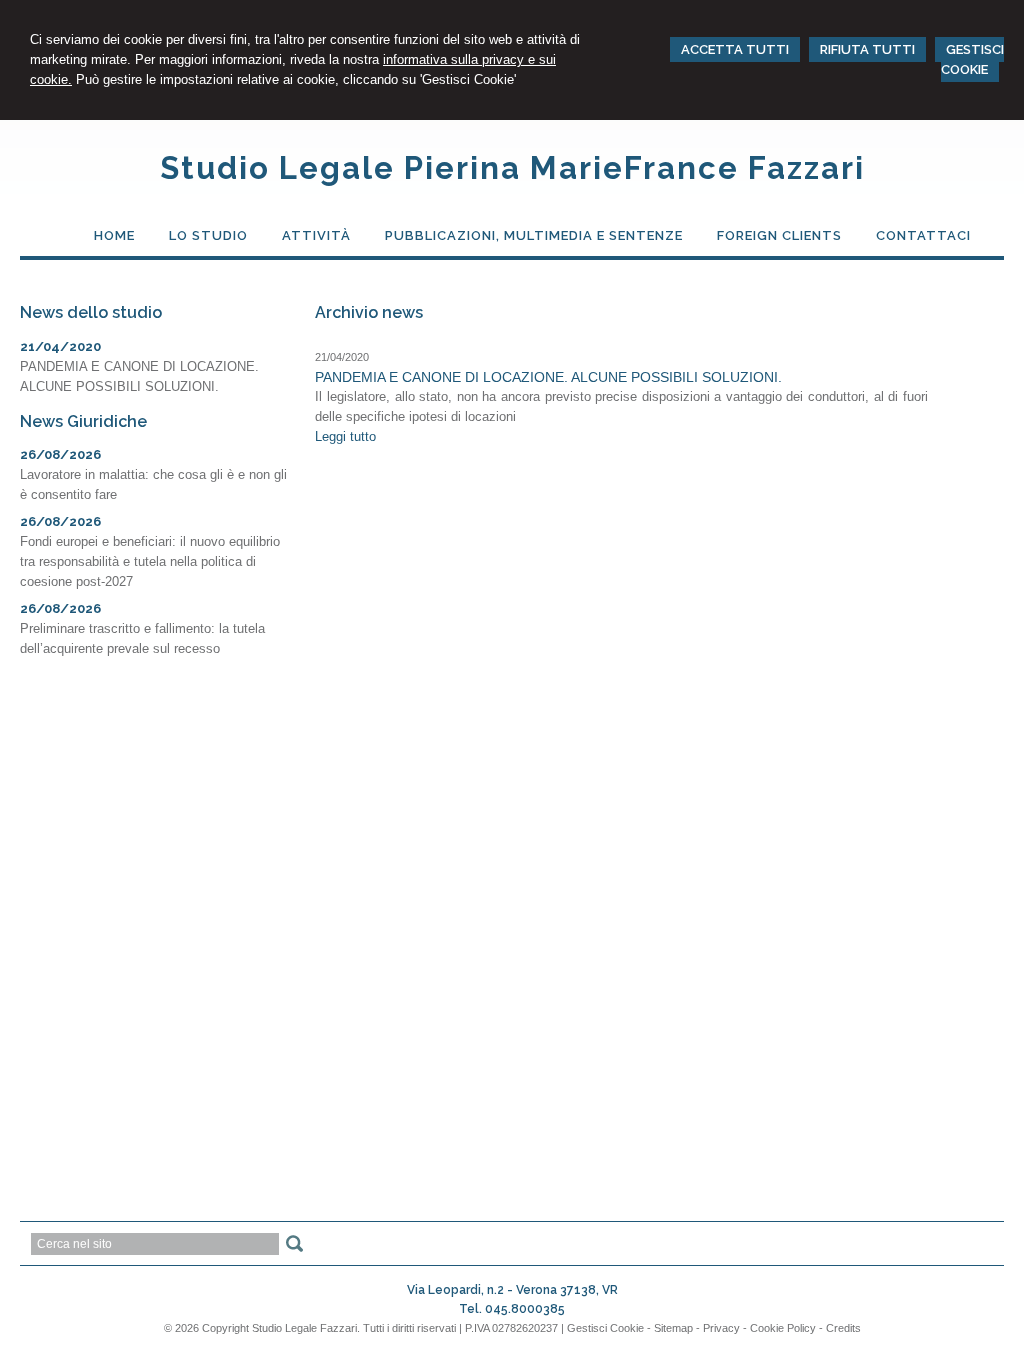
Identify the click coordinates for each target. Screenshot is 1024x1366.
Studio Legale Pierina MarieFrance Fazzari (512, 168)
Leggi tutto (345, 436)
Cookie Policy (783, 1328)
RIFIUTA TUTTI (867, 49)
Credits (843, 1328)
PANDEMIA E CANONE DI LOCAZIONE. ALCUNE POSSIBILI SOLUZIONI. (548, 377)
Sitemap (673, 1328)
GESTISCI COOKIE (972, 59)
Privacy (721, 1328)
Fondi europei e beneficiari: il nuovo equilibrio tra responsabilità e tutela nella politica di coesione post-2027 (150, 561)
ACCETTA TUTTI (735, 49)
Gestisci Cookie (605, 1328)
